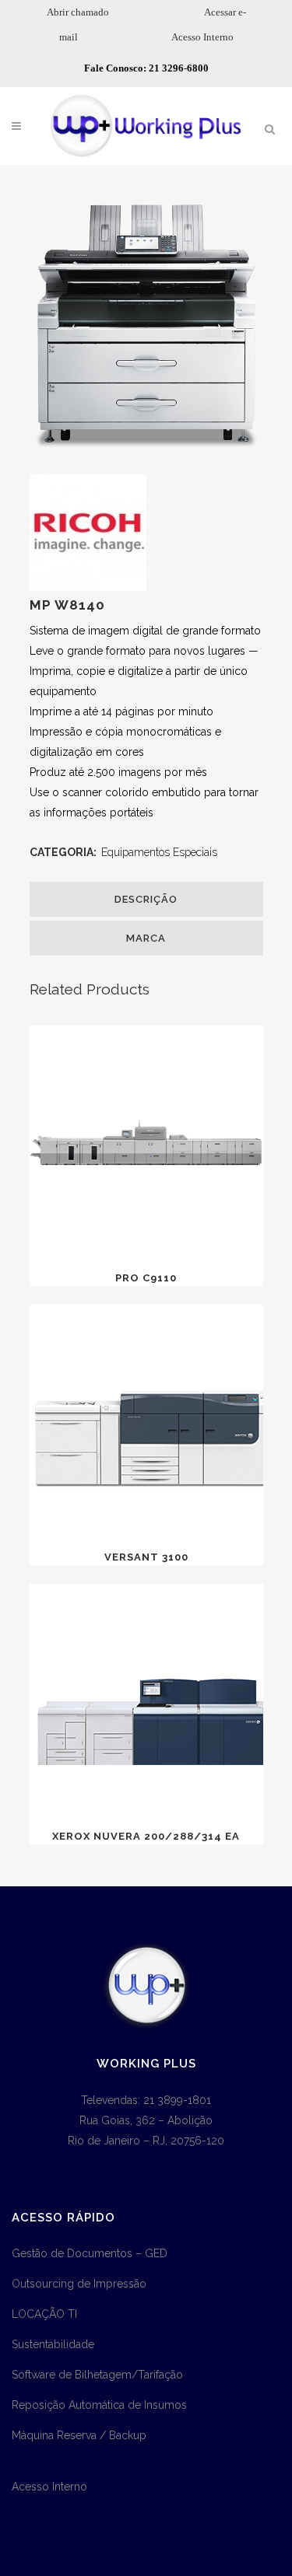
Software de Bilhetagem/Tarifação (97, 2375)
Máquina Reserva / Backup (79, 2435)
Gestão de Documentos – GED (90, 2253)
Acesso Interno (202, 37)
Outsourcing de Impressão (79, 2284)
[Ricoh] (88, 587)
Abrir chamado (78, 12)
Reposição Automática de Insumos (99, 2405)
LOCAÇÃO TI (44, 2314)
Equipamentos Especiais (159, 852)
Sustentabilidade (53, 2344)
